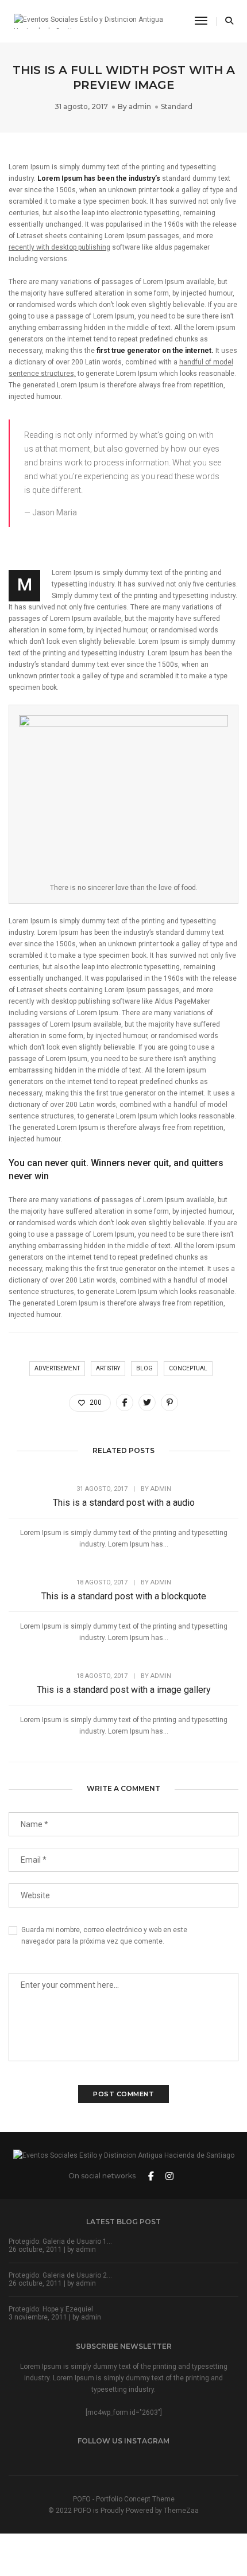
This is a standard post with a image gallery (124, 1690)
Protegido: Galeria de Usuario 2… (60, 2275)
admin (140, 106)
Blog (144, 1368)
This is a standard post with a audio (124, 1503)
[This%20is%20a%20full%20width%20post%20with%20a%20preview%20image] (125, 1402)
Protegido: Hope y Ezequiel (51, 2309)
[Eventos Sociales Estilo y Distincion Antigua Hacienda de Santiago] (96, 21)
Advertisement (57, 1368)
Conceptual (188, 1368)
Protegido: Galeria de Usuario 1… (60, 2241)
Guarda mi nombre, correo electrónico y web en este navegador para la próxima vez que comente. (104, 1936)
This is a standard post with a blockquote (124, 1596)
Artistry (108, 1368)
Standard (177, 106)
